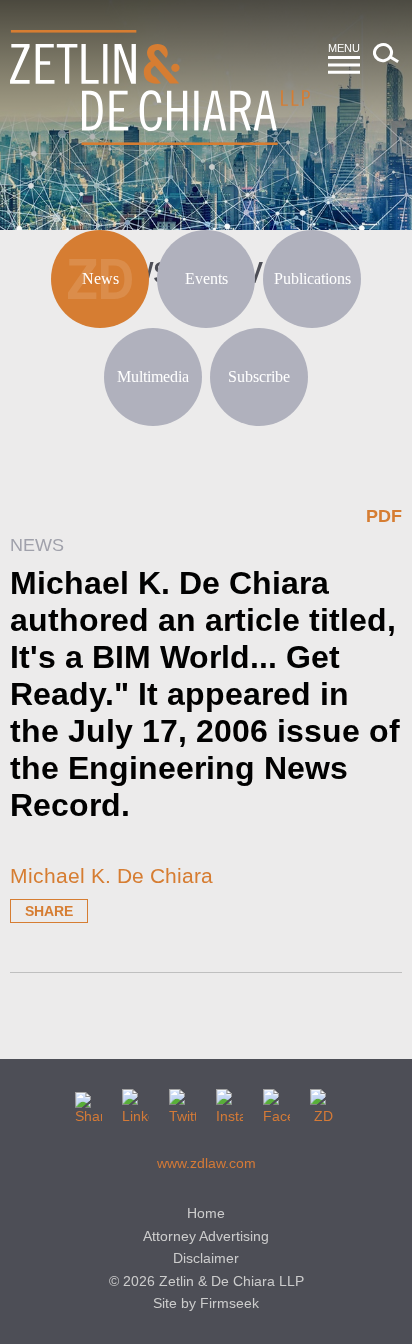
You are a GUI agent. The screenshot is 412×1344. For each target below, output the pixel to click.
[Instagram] (229, 1102)
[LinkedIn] (135, 1102)
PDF (384, 516)
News (100, 278)
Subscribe (259, 376)
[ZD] (323, 1102)
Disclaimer (206, 1258)
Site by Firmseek (206, 1303)
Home (206, 1213)
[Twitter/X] (182, 1102)
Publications (312, 278)
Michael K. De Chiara (111, 875)
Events (206, 278)
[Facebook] (276, 1102)
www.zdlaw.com (206, 1163)
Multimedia (153, 376)
